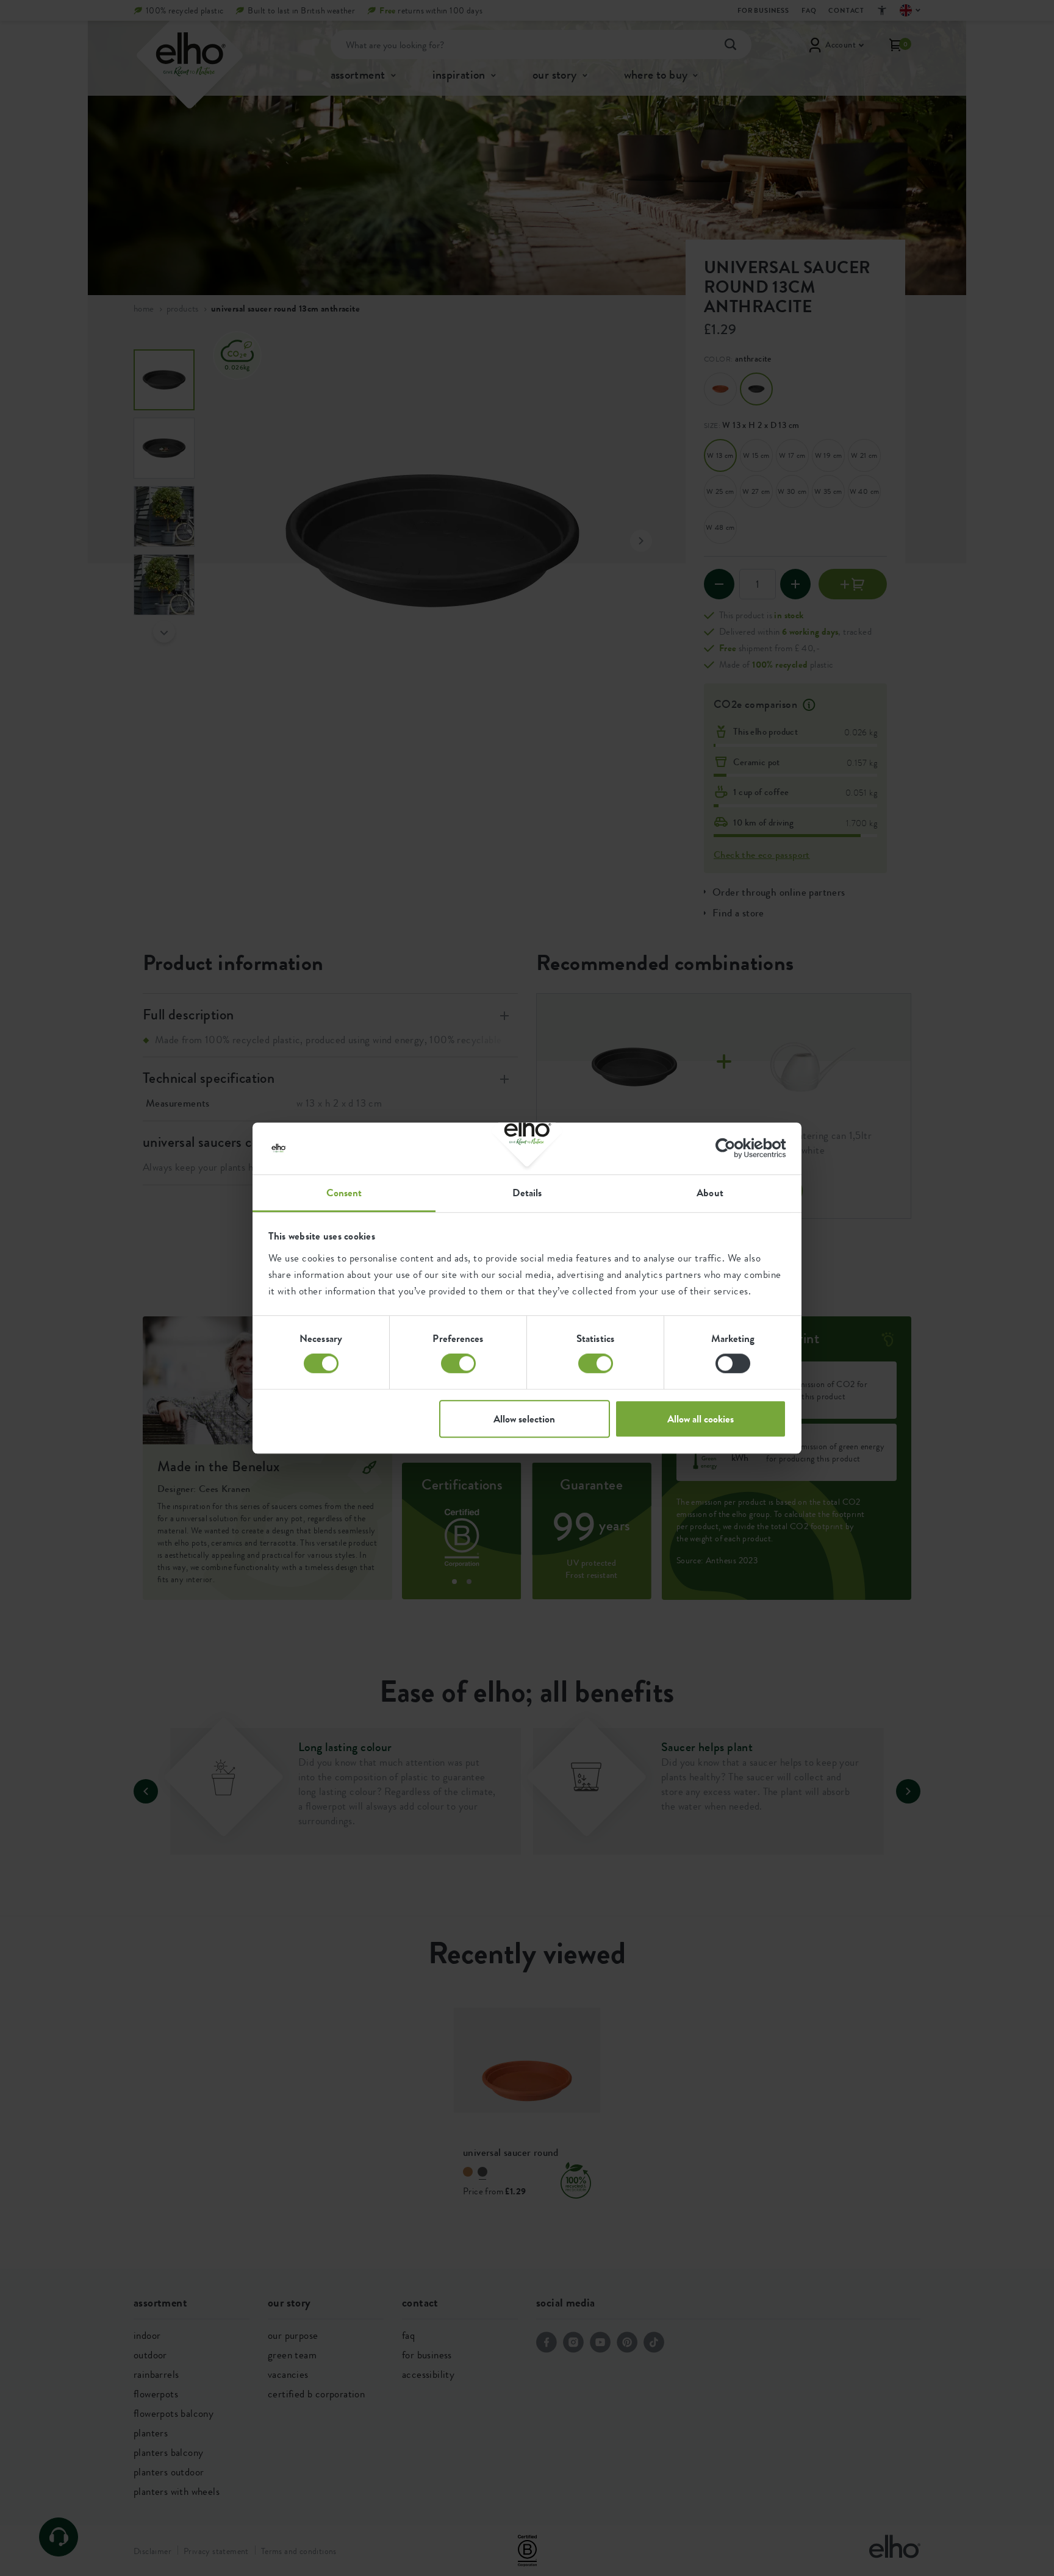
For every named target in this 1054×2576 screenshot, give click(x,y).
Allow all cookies (701, 1419)
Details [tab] (527, 1193)
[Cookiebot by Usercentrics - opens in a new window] (733, 1148)
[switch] (458, 1363)
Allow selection (524, 1419)
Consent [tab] (344, 1193)
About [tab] (710, 1193)
